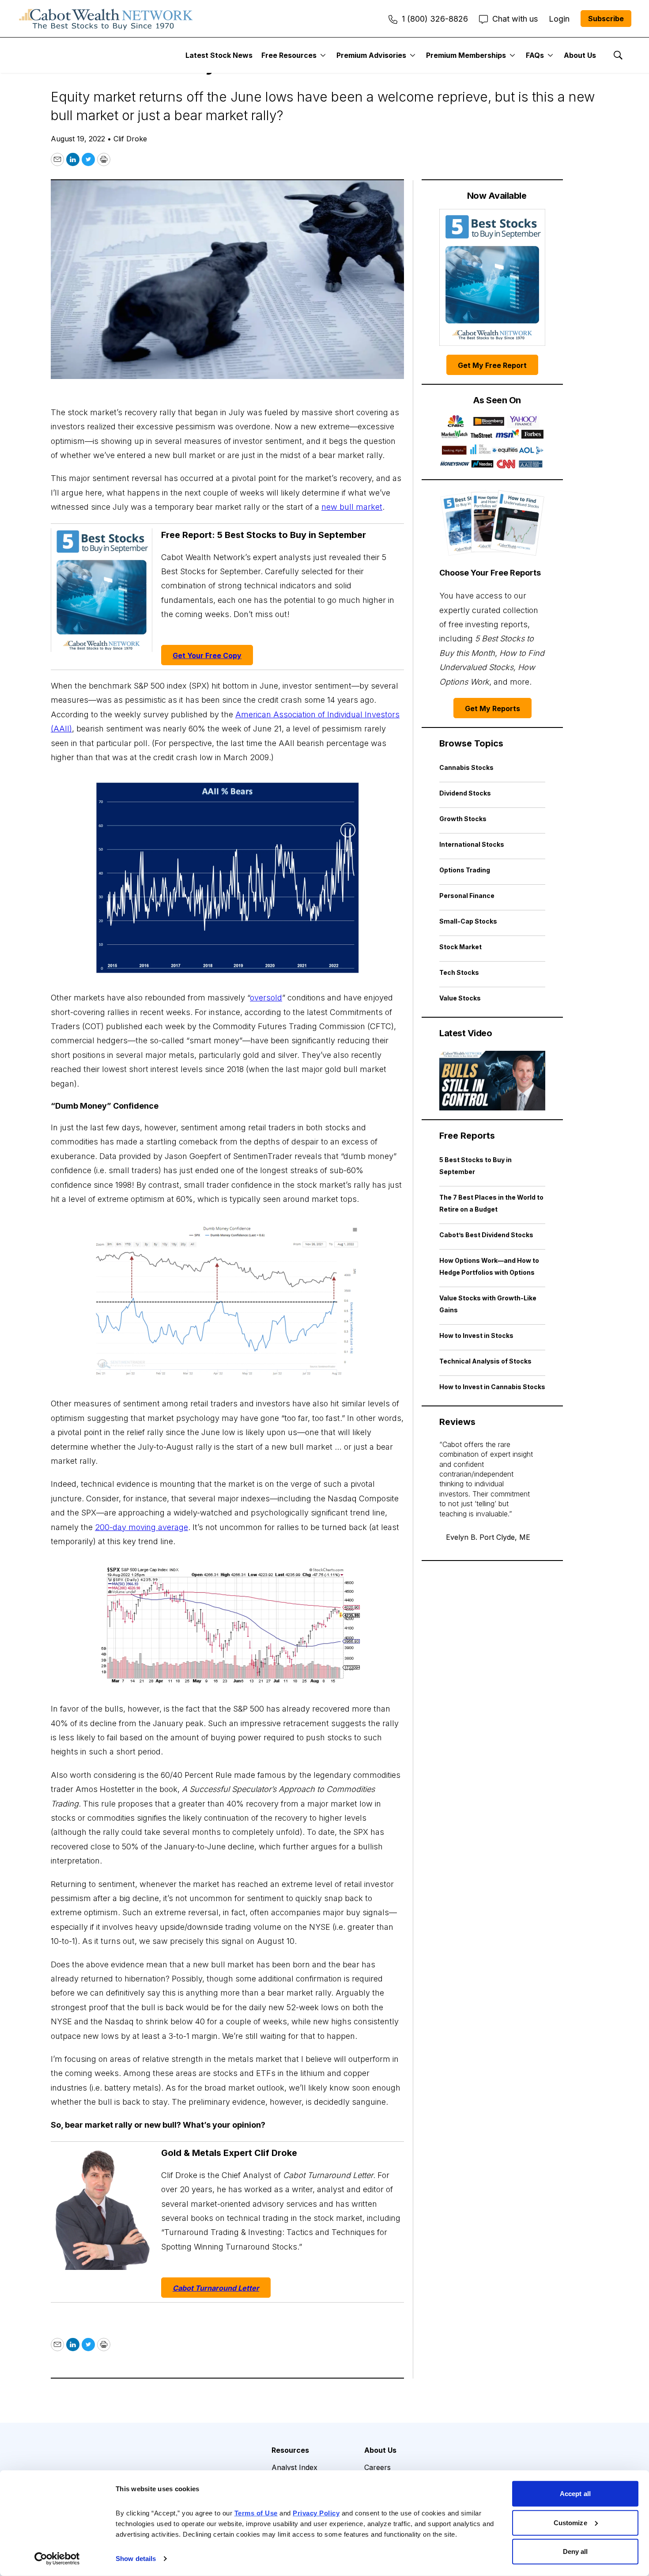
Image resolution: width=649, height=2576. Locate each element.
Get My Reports (492, 708)
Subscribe (606, 19)
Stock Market (460, 947)
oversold (266, 998)
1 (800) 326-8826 (435, 19)
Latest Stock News (219, 55)
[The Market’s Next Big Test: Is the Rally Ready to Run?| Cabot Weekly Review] (492, 1081)
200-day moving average (141, 1527)
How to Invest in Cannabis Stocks (492, 1387)
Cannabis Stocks (466, 767)
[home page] (106, 19)
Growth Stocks (463, 819)
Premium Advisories (371, 55)
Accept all (575, 2494)
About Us (580, 55)
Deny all (575, 2551)
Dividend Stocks (465, 793)
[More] (323, 55)
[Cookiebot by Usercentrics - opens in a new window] (57, 2559)
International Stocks (472, 844)
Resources (290, 2450)
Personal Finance (467, 896)
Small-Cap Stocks (468, 921)
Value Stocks (460, 998)
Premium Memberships (466, 55)
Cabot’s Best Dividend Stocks (486, 1235)
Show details (136, 2559)
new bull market (352, 507)
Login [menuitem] (559, 19)
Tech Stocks (459, 972)
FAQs (535, 55)
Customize (570, 2522)
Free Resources (289, 55)
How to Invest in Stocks (476, 1335)
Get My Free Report (492, 365)
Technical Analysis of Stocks (485, 1361)
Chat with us (515, 19)
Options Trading (465, 870)
